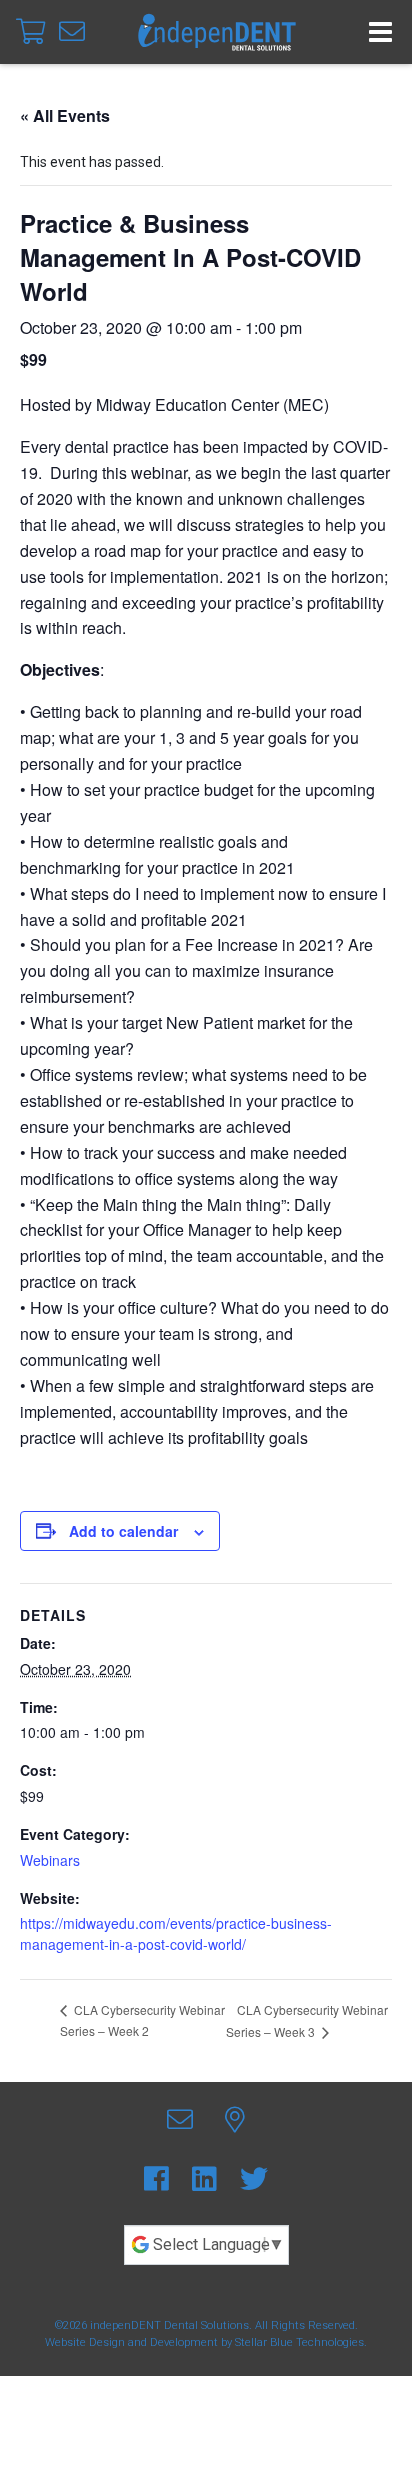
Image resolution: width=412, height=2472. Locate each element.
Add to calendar (123, 1531)
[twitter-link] (254, 2179)
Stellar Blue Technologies (299, 2342)
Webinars (50, 1860)
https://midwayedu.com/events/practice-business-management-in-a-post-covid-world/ (176, 1933)
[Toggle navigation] (380, 32)
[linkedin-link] (208, 2179)
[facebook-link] (160, 2179)
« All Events (65, 115)
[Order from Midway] (33, 32)
